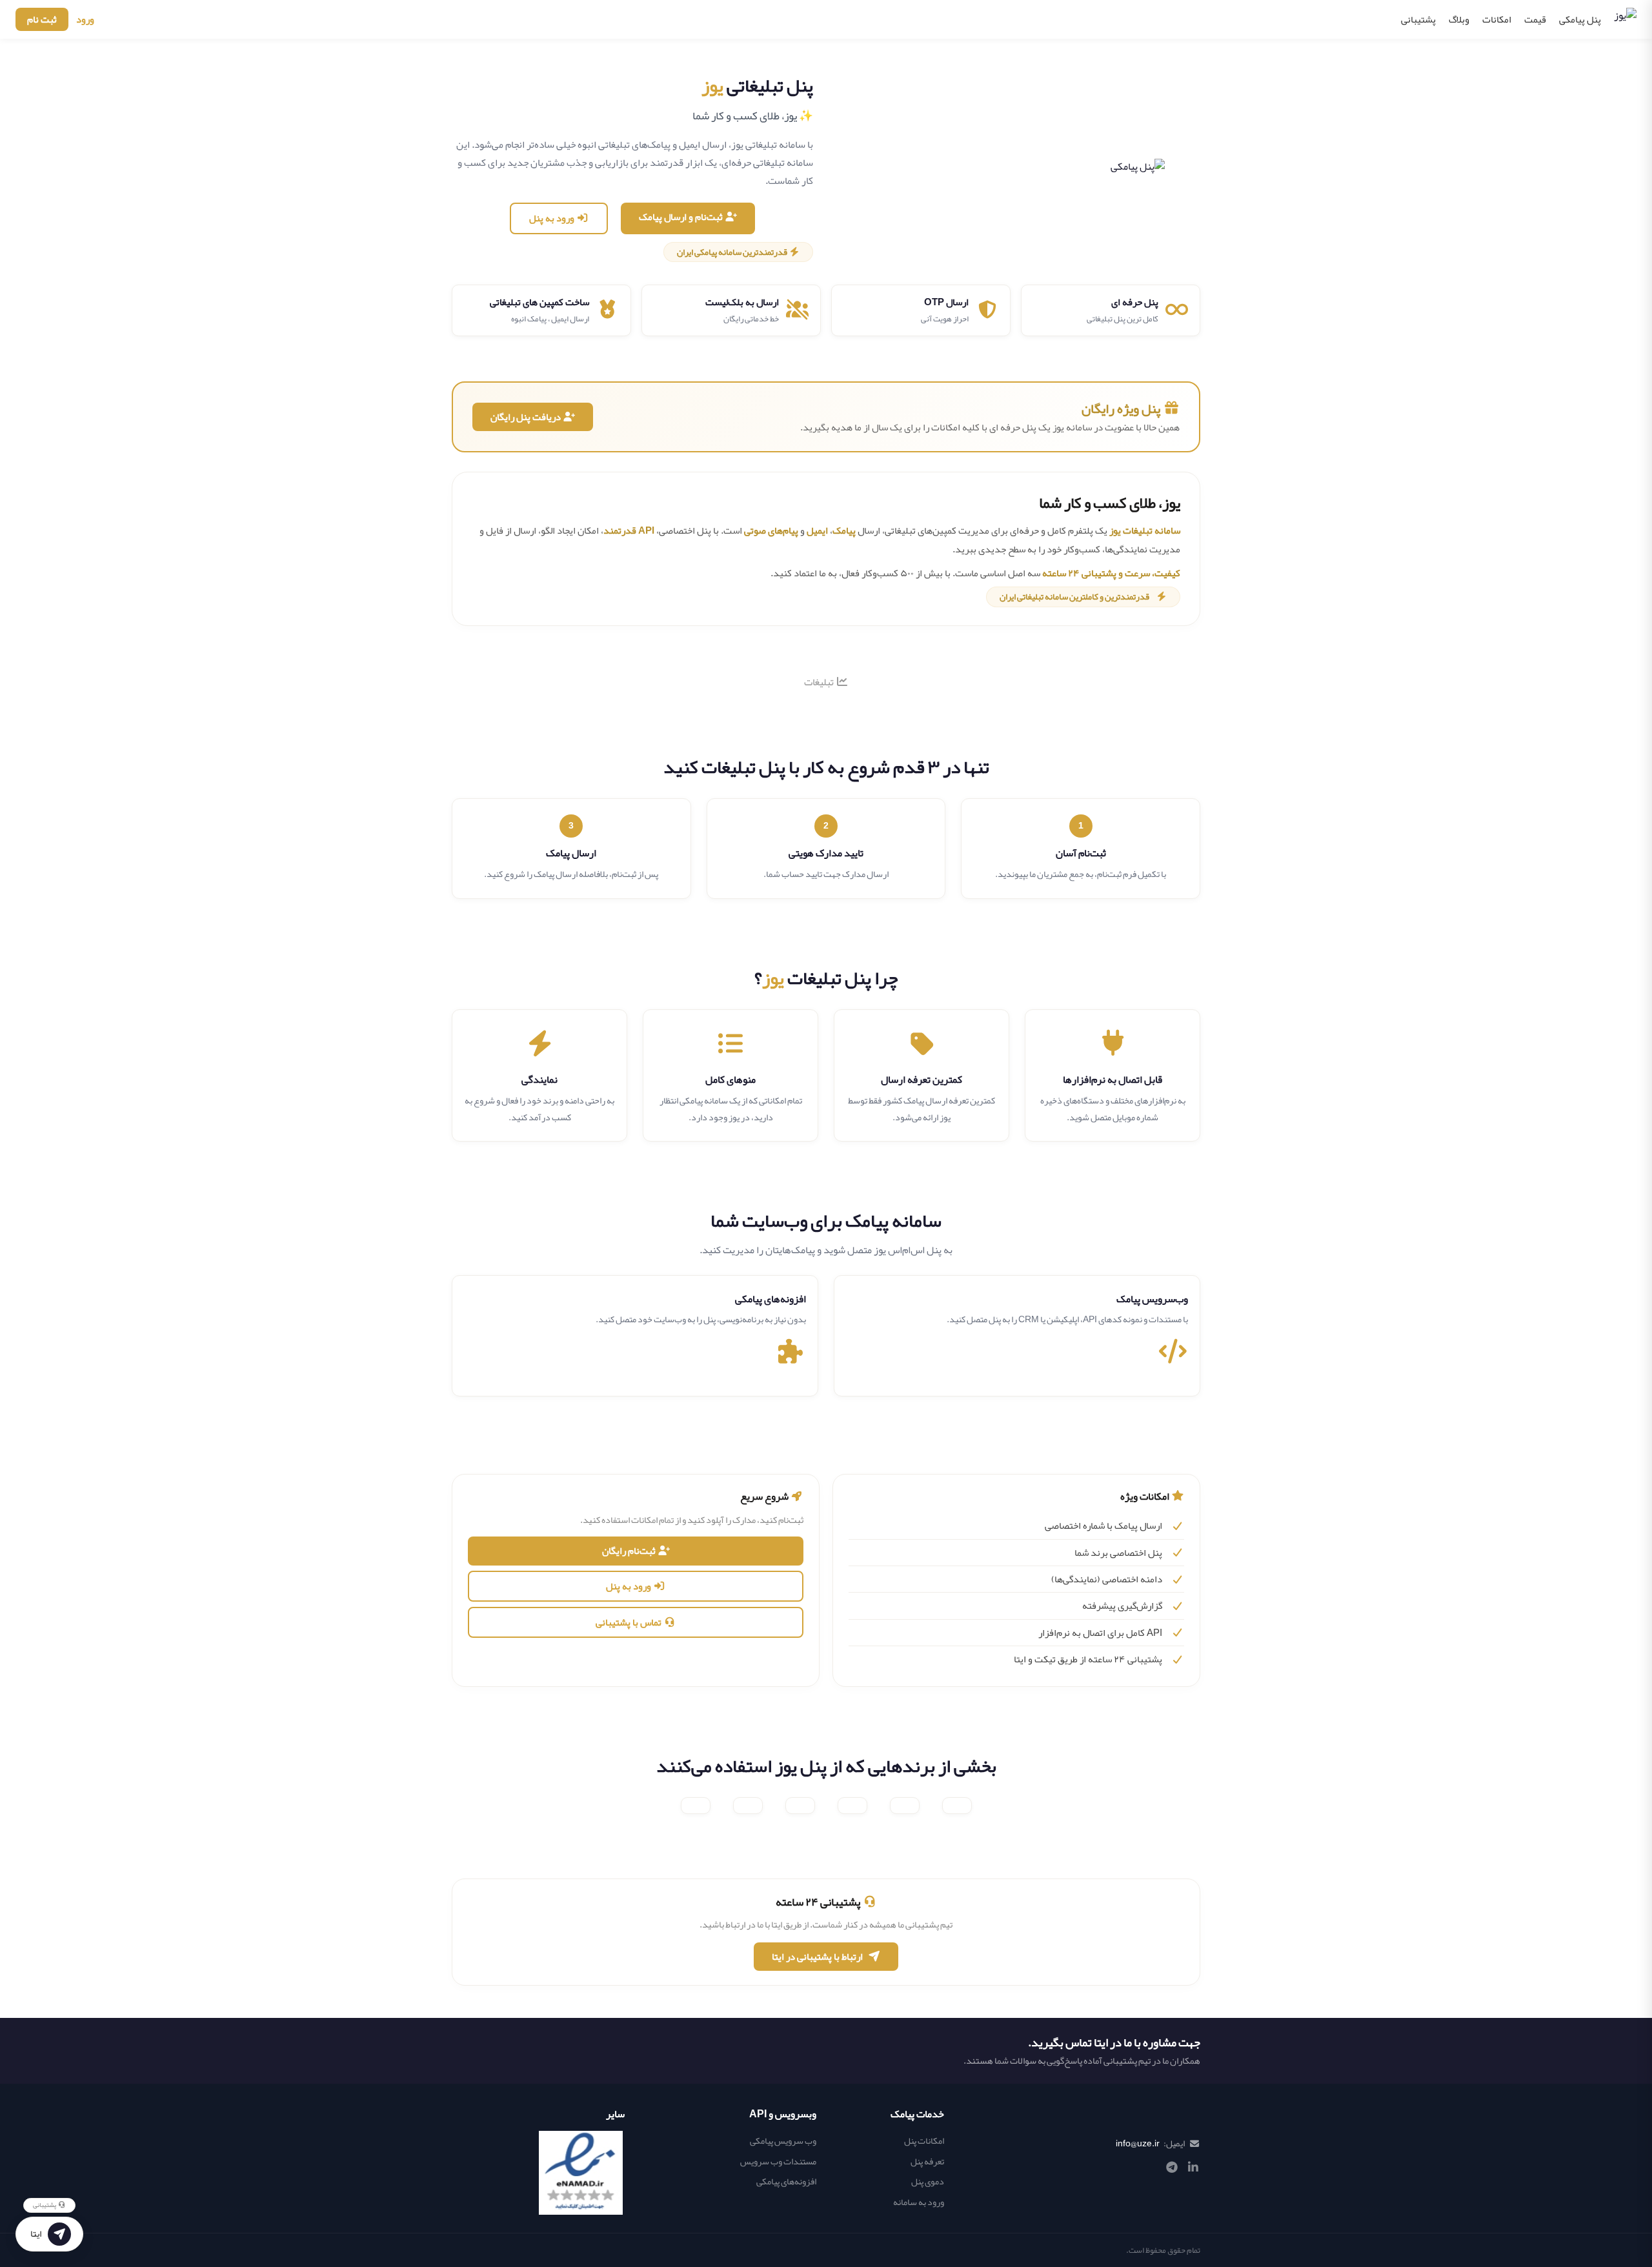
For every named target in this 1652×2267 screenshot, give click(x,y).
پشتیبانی (1418, 19)
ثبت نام (42, 19)
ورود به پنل (553, 218)
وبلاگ (1459, 19)
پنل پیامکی (1580, 19)
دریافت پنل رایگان (527, 417)
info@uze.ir (1138, 2143)
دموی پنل (928, 2181)
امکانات (1497, 19)
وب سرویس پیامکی (783, 2141)
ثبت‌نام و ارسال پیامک (682, 217)
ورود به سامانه (919, 2202)
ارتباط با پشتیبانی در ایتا (817, 1957)
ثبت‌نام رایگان (630, 1551)
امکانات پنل (924, 2141)
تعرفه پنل (927, 2161)
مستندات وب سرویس (778, 2161)
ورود (85, 19)
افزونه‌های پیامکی (786, 2181)
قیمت (1535, 19)
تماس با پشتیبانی (630, 1622)
